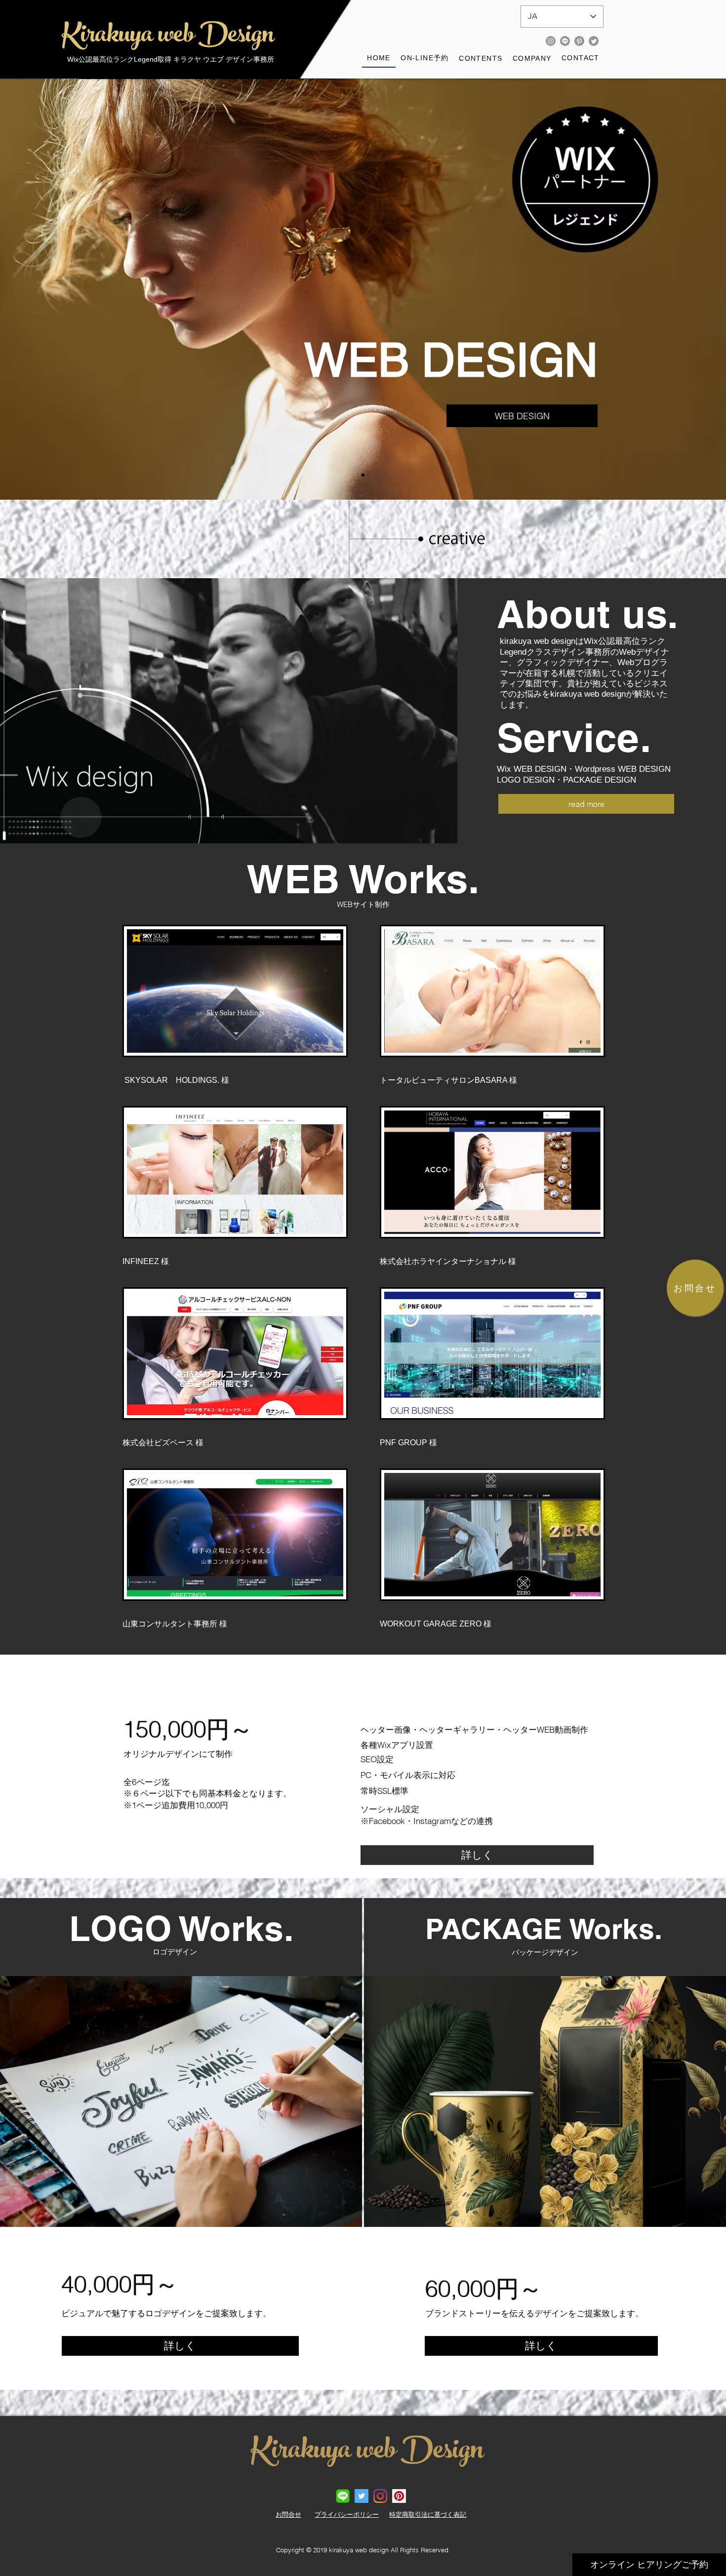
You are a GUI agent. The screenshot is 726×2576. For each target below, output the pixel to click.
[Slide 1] (354, 475)
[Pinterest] (579, 41)
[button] (481, 59)
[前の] (54, 289)
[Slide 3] (372, 475)
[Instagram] (551, 41)
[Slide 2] (363, 475)
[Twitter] (594, 41)
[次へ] (672, 289)
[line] (343, 2496)
